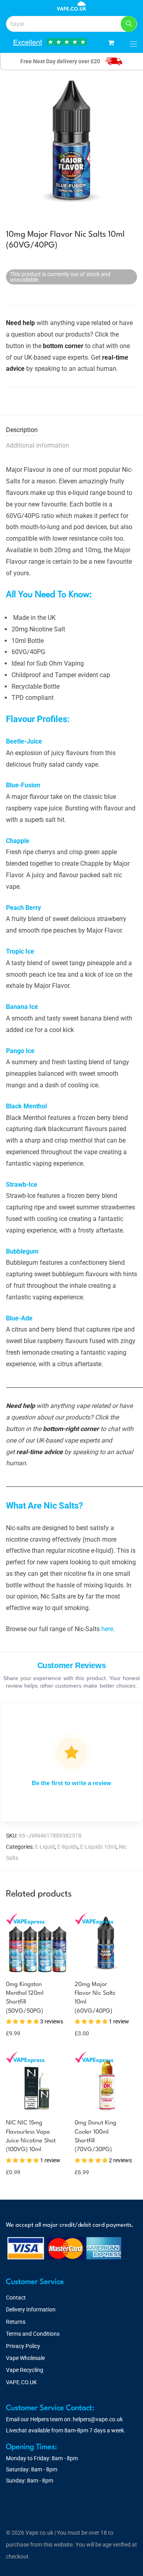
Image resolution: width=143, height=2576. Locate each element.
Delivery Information (31, 2309)
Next (135, 142)
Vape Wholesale (25, 2358)
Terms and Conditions (33, 2334)
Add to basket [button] (19, 2172)
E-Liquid (45, 1847)
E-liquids (68, 1847)
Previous (8, 142)
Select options (18, 2024)
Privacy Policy (23, 2346)
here (107, 1629)
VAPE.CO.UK (21, 2382)
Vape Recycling (25, 2370)
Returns (16, 2322)
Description (22, 430)
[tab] (71, 430)
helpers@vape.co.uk (98, 2419)
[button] (129, 24)
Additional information (38, 445)
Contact (16, 2298)
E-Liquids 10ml (98, 1847)
